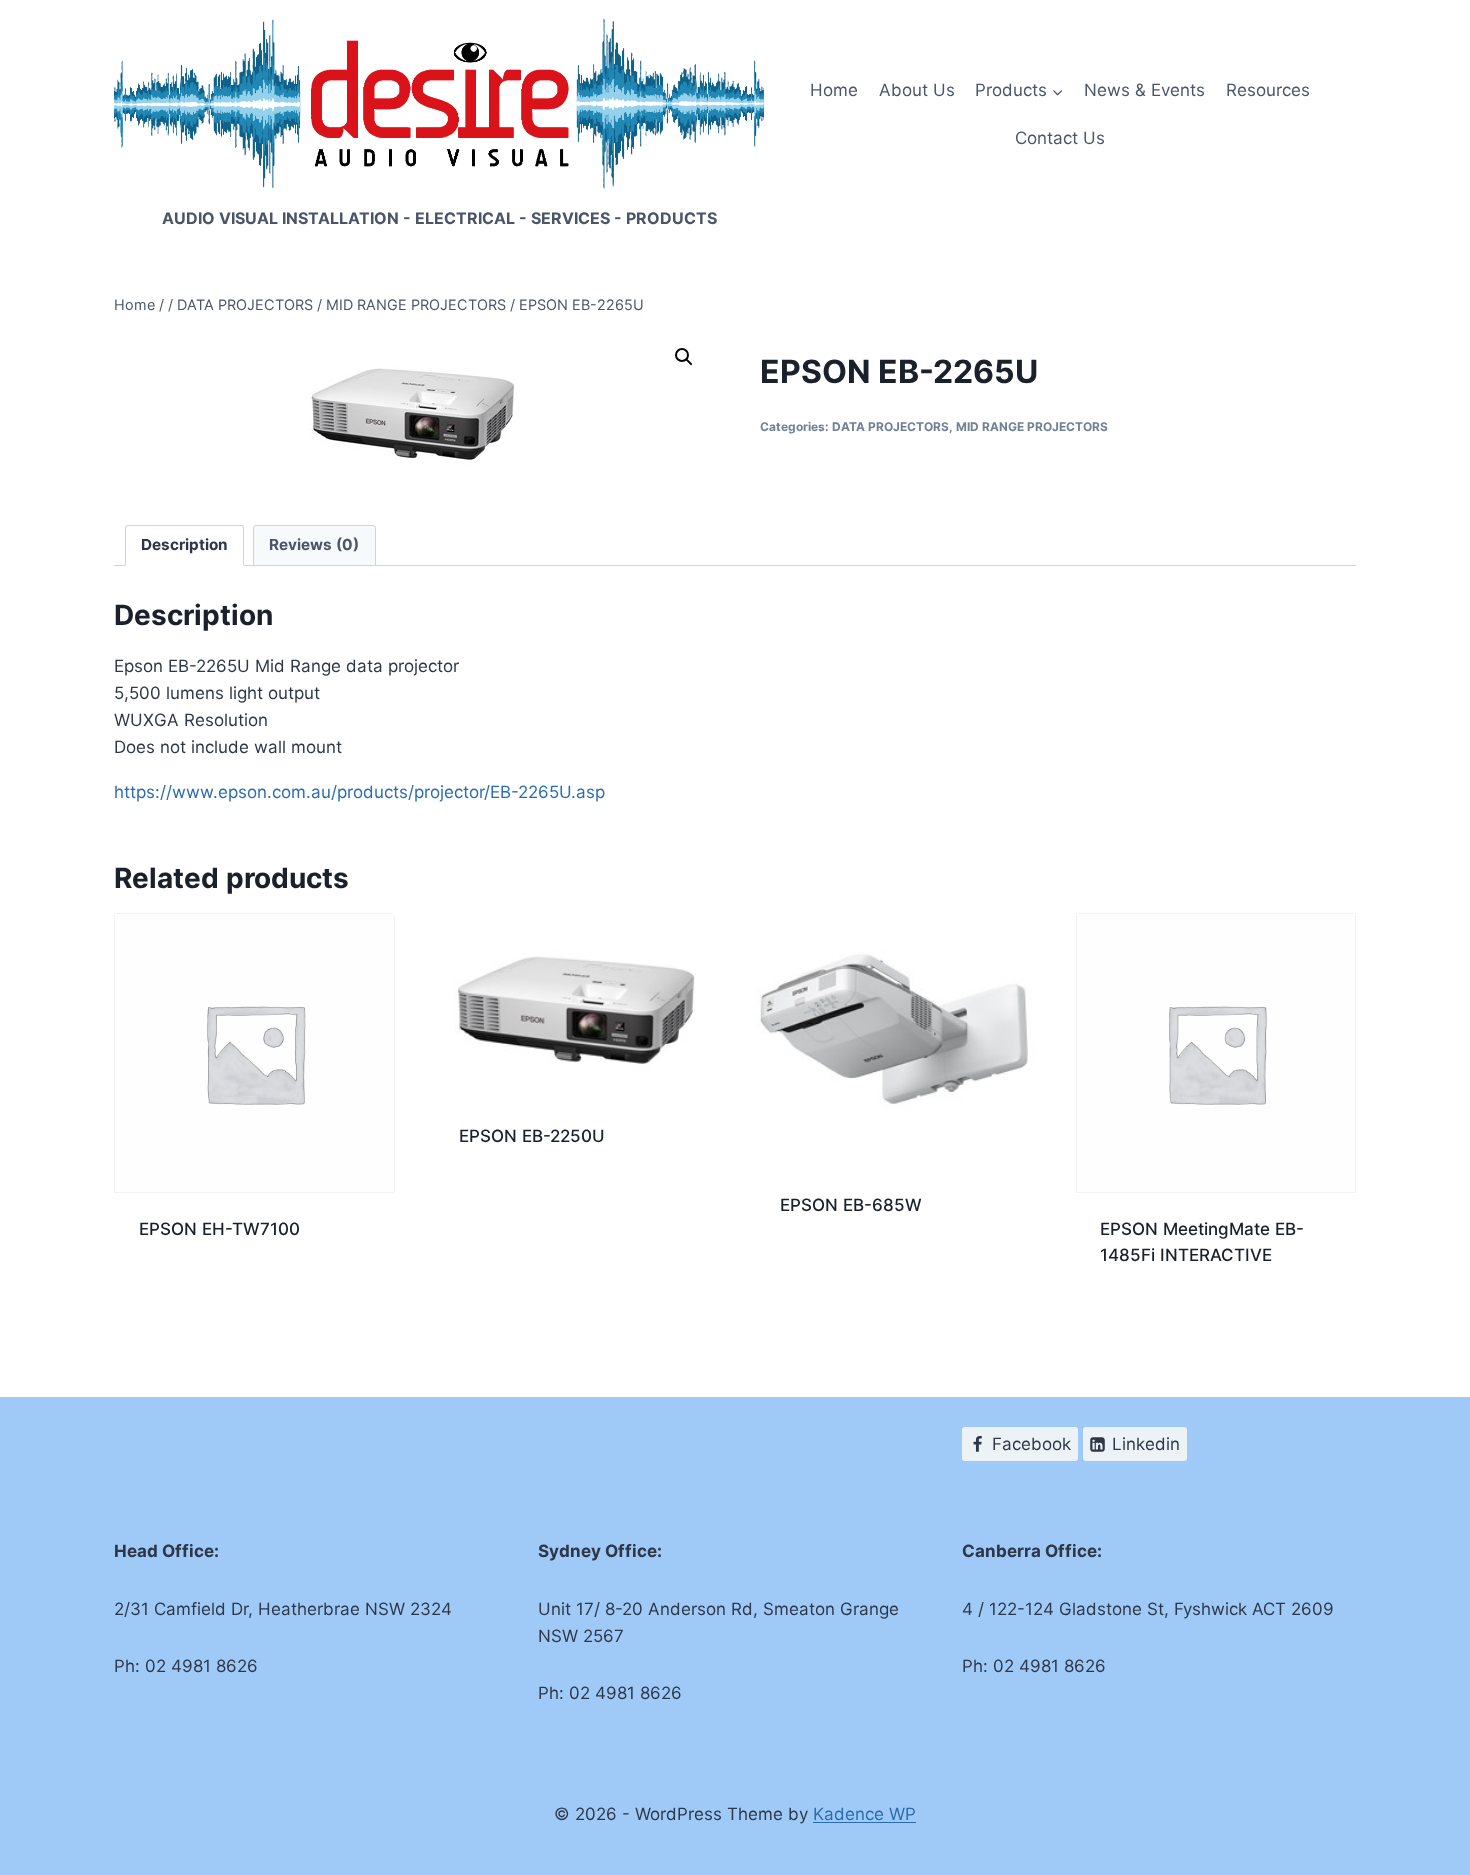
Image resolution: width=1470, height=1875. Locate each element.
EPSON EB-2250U (532, 1136)
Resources (1268, 90)
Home (834, 90)
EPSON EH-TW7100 (219, 1229)
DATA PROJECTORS (890, 426)
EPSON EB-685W (851, 1205)
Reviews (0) (314, 544)
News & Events (1144, 90)
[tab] (185, 546)
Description (184, 544)
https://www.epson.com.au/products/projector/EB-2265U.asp (359, 792)
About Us (917, 90)
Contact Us (1060, 138)
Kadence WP (864, 1814)
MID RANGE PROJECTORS (1032, 426)
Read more (182, 1294)
